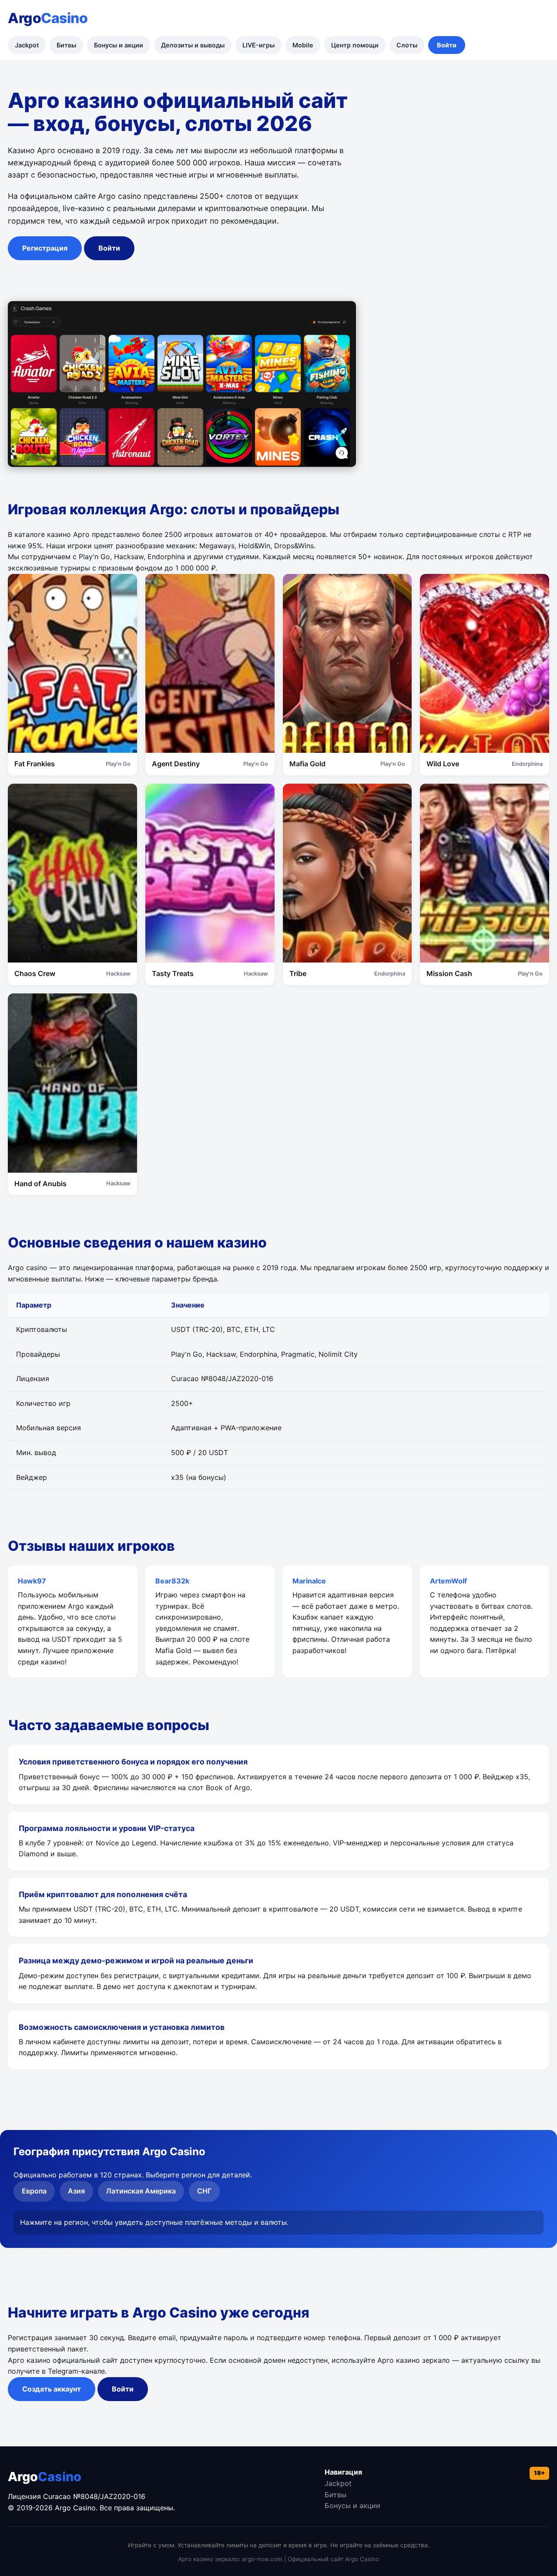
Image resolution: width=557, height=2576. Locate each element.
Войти (447, 45)
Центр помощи (355, 45)
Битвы (66, 45)
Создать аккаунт (52, 2389)
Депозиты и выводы (193, 45)
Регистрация (45, 248)
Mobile (303, 45)
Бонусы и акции (119, 45)
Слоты (407, 45)
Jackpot (27, 45)
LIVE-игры (258, 45)
